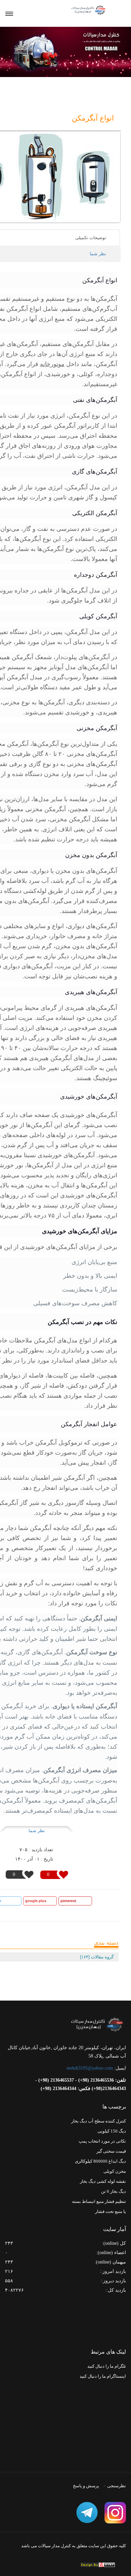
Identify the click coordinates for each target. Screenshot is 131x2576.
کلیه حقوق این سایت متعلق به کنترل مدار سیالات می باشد (74, 2546)
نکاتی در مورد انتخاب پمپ (102, 2141)
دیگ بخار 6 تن (114, 2191)
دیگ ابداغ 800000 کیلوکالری (100, 2161)
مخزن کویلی (115, 2171)
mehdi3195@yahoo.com (90, 2068)
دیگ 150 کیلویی (112, 2131)
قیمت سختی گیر (111, 2151)
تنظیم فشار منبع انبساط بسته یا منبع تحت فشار (99, 2206)
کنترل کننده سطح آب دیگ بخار (99, 2121)
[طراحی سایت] (98, 2565)
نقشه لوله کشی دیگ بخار (103, 2181)
